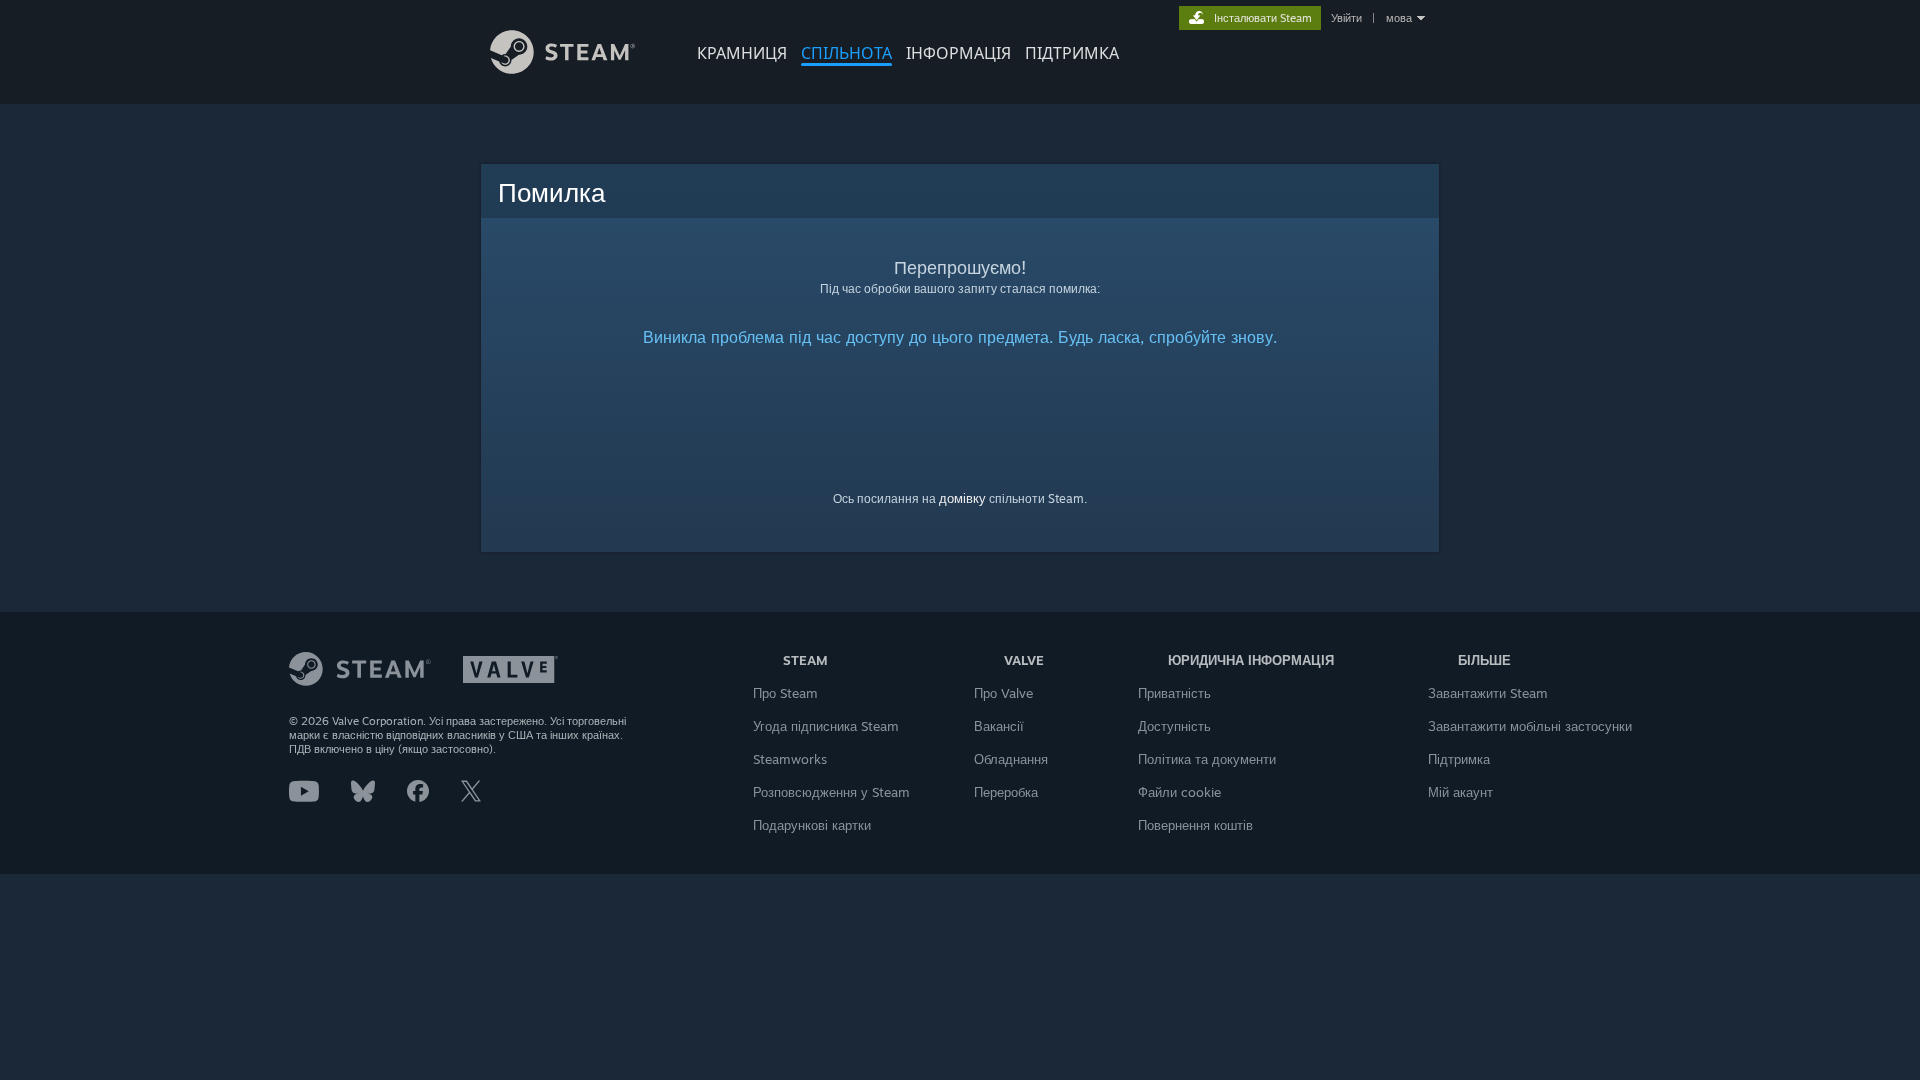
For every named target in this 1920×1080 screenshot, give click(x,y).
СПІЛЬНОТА (846, 53)
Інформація (958, 53)
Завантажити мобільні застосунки (1530, 726)
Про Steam (785, 693)
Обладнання (1011, 759)
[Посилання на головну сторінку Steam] (562, 68)
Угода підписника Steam (826, 726)
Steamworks (790, 759)
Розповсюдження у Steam (831, 792)
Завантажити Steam (1488, 693)
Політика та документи (1207, 759)
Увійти (1346, 18)
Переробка (1006, 792)
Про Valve (1003, 693)
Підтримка (1459, 759)
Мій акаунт (1460, 792)
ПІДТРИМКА (1072, 53)
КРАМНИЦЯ (742, 53)
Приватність (1174, 693)
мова (1399, 18)
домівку (962, 498)
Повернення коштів (1195, 825)
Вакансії (999, 726)
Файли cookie (1179, 792)
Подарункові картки (812, 825)
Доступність (1174, 726)
